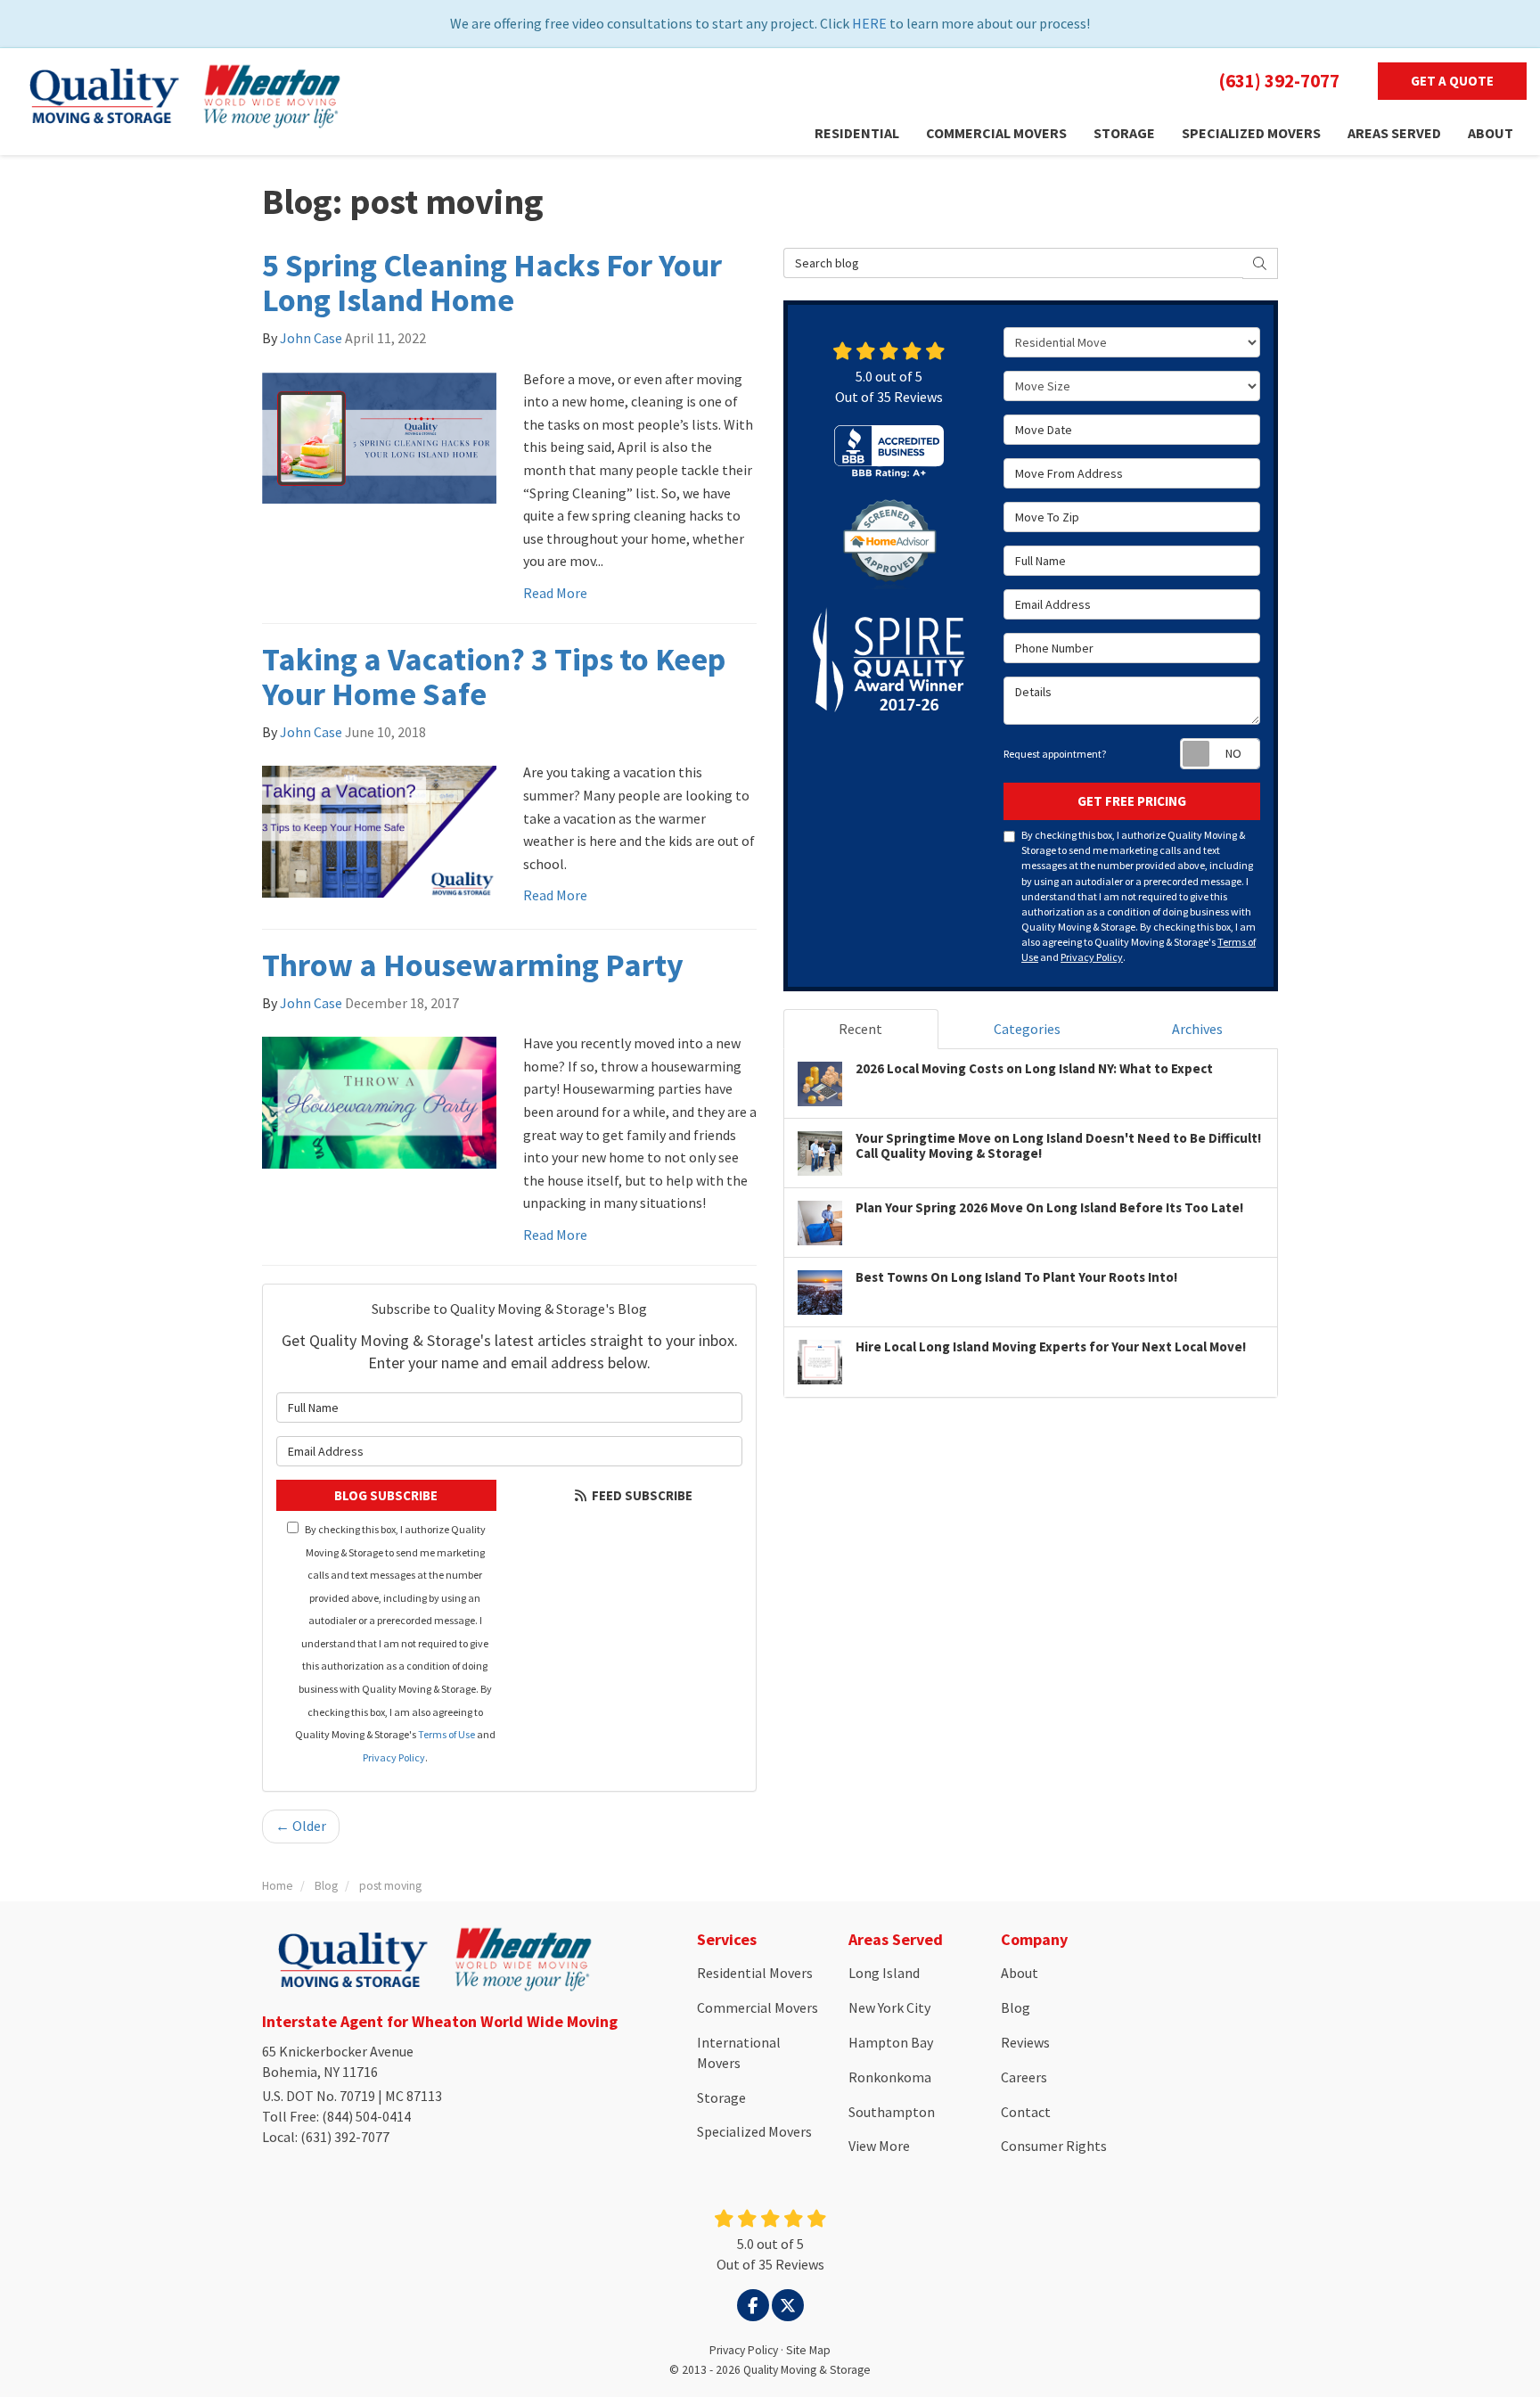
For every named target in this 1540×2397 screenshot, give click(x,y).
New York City (889, 2007)
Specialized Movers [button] (1251, 133)
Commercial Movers (758, 2007)
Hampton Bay (891, 2042)
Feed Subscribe (641, 1495)
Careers (1024, 2077)
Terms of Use (446, 1734)
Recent (860, 1029)
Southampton (892, 2112)
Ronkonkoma (890, 2077)
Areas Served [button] (1394, 133)
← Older (301, 1826)
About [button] (1491, 133)
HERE (869, 23)
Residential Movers (755, 1973)
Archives (1197, 1029)
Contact (1026, 2112)
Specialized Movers (754, 2131)
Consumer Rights (1054, 2146)
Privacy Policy (394, 1757)
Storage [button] (1124, 133)
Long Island (884, 1973)
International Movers (739, 2052)
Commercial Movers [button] (996, 133)
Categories (1027, 1029)
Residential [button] (857, 133)
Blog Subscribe (386, 1495)
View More (879, 2146)
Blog (1016, 2007)
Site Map (808, 2350)
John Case (311, 338)
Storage (721, 2097)
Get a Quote (1452, 81)
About (1020, 1973)
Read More (555, 593)
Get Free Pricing (1132, 801)
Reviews (1025, 2042)
